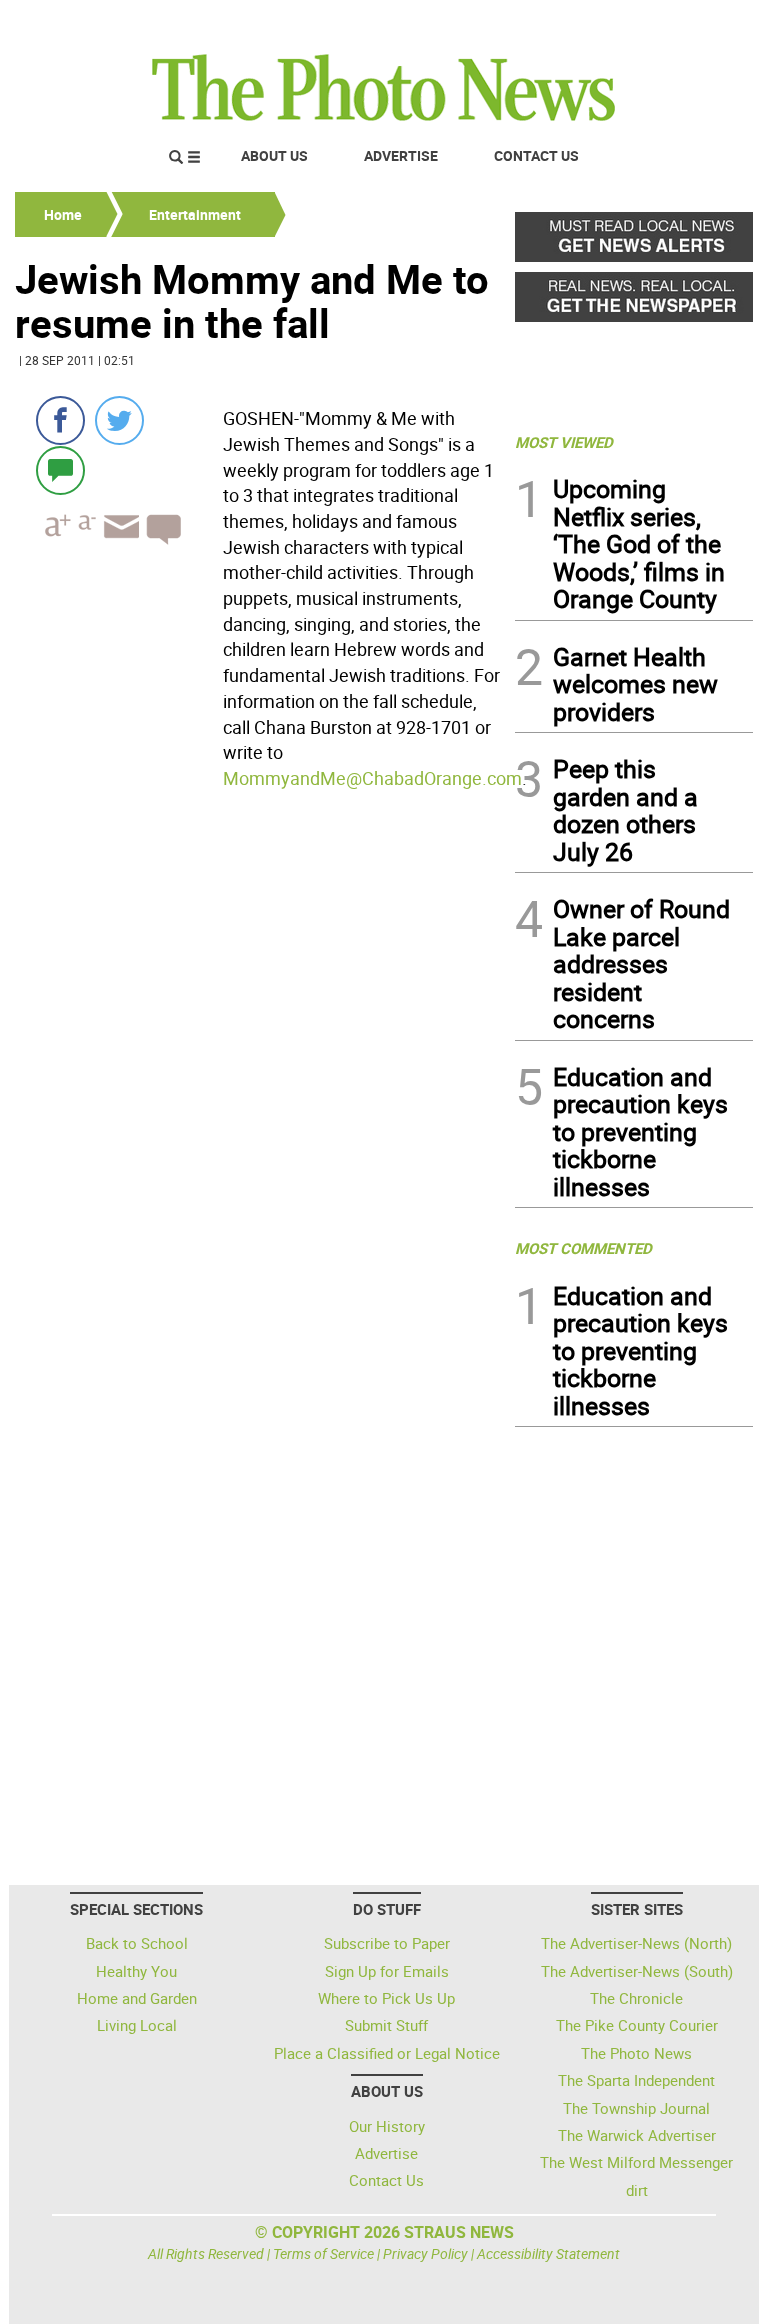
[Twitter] (119, 420)
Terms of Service (323, 2253)
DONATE (704, 23)
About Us (274, 155)
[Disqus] (259, 1072)
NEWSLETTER (592, 23)
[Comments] (60, 469)
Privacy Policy (425, 2253)
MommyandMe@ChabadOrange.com (372, 778)
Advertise (401, 155)
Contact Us (536, 155)
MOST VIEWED (564, 442)
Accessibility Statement (548, 2253)
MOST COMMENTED (583, 1248)
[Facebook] (60, 420)
